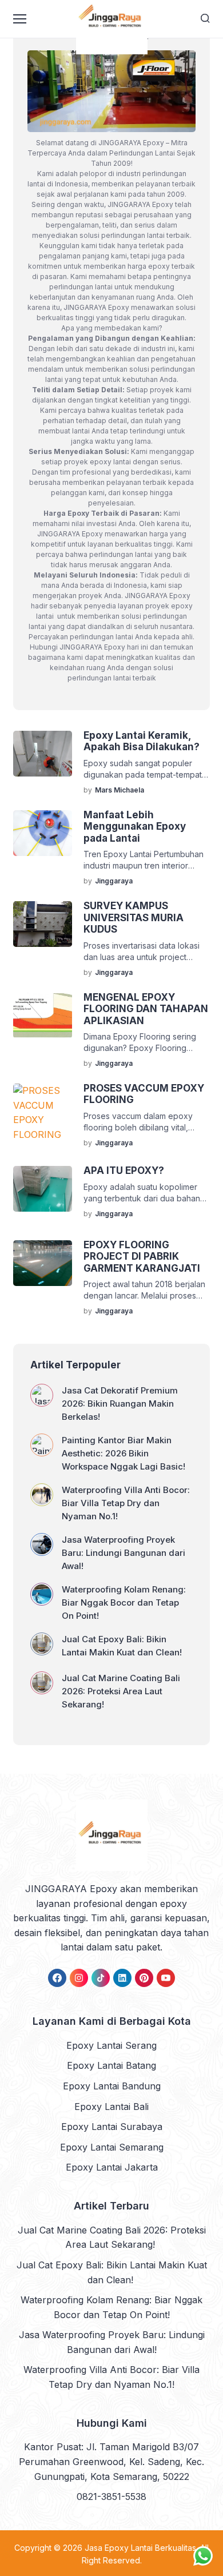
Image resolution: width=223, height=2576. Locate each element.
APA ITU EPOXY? (124, 1170)
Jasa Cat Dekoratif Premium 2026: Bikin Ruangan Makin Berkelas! (120, 1404)
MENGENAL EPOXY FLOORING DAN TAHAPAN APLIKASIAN (146, 1009)
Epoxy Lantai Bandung (112, 2086)
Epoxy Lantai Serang (111, 2045)
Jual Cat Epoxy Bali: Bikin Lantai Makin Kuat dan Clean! (123, 1646)
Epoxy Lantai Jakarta (112, 2167)
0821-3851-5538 (111, 2497)
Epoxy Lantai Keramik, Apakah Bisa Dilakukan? (142, 741)
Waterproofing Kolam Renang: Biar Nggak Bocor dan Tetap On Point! (124, 1602)
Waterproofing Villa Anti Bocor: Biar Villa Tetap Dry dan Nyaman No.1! (126, 1503)
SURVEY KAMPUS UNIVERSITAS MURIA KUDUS (134, 917)
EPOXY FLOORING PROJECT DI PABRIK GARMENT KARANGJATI (142, 1257)
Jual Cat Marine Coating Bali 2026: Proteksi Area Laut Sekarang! (121, 1691)
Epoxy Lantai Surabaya (112, 2127)
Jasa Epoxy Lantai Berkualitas (140, 2548)
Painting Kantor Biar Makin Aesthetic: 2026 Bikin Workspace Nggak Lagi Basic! (124, 1453)
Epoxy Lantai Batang (111, 2065)
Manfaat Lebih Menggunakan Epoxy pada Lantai (135, 827)
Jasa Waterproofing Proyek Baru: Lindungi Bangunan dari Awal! (124, 1553)
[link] (57, 1978)
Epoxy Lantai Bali (111, 2107)
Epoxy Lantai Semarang (112, 2147)
